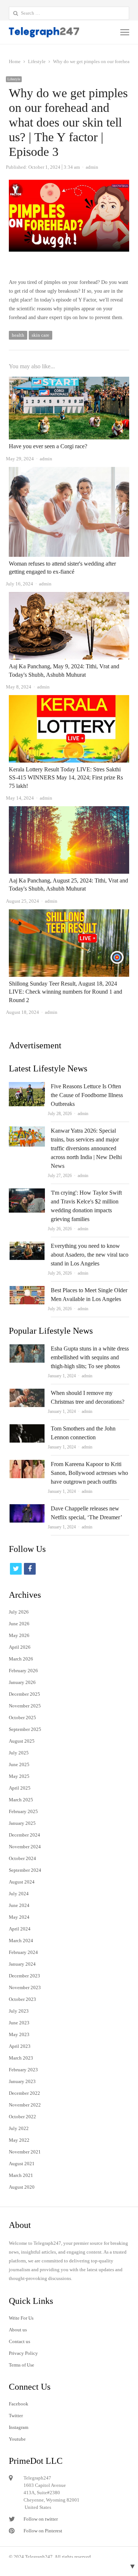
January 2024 (22, 1964)
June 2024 (19, 1905)
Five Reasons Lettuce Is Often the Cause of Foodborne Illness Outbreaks (87, 1095)
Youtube (17, 2439)
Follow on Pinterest (43, 2531)
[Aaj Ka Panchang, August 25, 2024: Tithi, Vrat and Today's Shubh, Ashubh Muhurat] (69, 810)
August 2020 (22, 2187)
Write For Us (21, 2318)
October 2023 (22, 1999)
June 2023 (19, 2023)
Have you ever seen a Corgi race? (48, 446)
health (18, 335)
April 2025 (20, 1788)
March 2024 (21, 1941)
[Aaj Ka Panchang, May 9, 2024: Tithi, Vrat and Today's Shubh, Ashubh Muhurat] (69, 596)
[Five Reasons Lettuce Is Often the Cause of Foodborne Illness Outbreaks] (27, 1086)
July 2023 (19, 2011)
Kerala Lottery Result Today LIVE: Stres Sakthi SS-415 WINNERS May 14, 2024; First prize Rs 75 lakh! (66, 778)
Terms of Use (22, 2365)
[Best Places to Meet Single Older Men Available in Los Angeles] (27, 1290)
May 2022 (19, 2140)
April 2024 (20, 1929)
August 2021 (22, 2164)
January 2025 (22, 1823)
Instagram (19, 2427)
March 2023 (21, 2058)
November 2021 (25, 2152)
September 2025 (25, 1729)
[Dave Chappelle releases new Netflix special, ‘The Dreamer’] (27, 1508)
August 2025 (22, 1741)
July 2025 (19, 1753)
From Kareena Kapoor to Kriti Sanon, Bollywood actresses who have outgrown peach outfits (89, 1473)
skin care (40, 335)
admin (83, 1114)
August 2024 (22, 1882)
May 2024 (19, 1917)
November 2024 (25, 1847)
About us (18, 2330)
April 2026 (20, 1647)
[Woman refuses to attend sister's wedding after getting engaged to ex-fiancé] (69, 471)
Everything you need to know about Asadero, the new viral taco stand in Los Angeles (90, 1255)
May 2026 (19, 1635)
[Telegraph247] (45, 32)
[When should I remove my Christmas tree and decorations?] (27, 1393)
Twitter (16, 2416)
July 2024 (19, 1894)
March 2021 (21, 2175)
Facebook (19, 2404)
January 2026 (22, 1682)
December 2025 (24, 1694)
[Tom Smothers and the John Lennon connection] (27, 1428)
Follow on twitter (41, 2519)
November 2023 (25, 1987)
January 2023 (22, 2081)
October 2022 (22, 2117)
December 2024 (24, 1835)
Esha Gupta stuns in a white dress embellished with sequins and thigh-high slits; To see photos (90, 1357)
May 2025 (19, 1776)
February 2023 (23, 2070)
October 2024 (22, 1858)
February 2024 (23, 1952)
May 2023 (19, 2034)
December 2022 (24, 2093)
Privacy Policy (23, 2353)
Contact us (20, 2341)
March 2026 (21, 1659)
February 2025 (23, 1811)
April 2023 (20, 2046)
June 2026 (19, 1624)
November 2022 (25, 2105)
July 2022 (19, 2128)
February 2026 (23, 1671)
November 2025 (25, 1706)
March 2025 (21, 1800)
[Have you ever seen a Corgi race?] (69, 381)
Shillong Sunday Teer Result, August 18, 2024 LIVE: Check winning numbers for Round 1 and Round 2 (66, 992)
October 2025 (22, 1718)
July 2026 (19, 1612)
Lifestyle (14, 79)
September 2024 (25, 1870)
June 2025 (19, 1764)
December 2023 (24, 1976)
